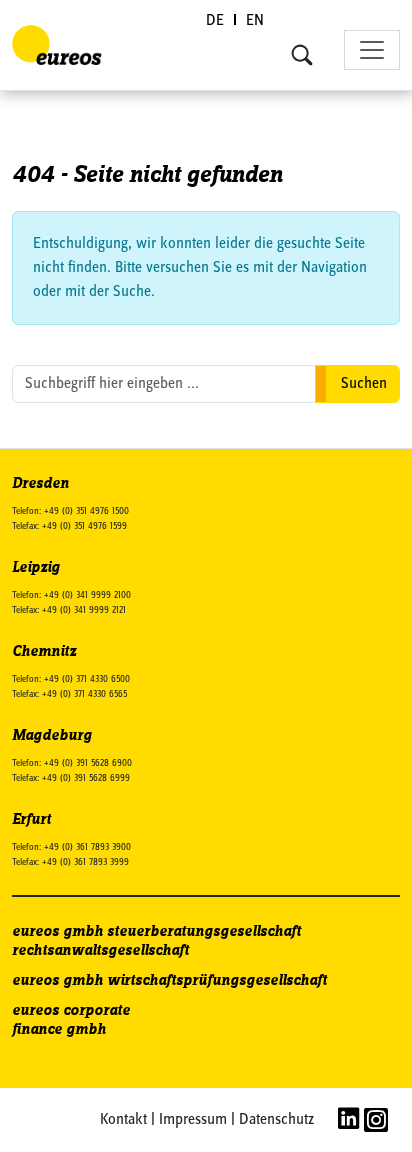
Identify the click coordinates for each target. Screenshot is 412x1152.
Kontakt (123, 1120)
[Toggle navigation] (372, 50)
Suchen (364, 384)
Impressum (193, 1120)
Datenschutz (276, 1120)
